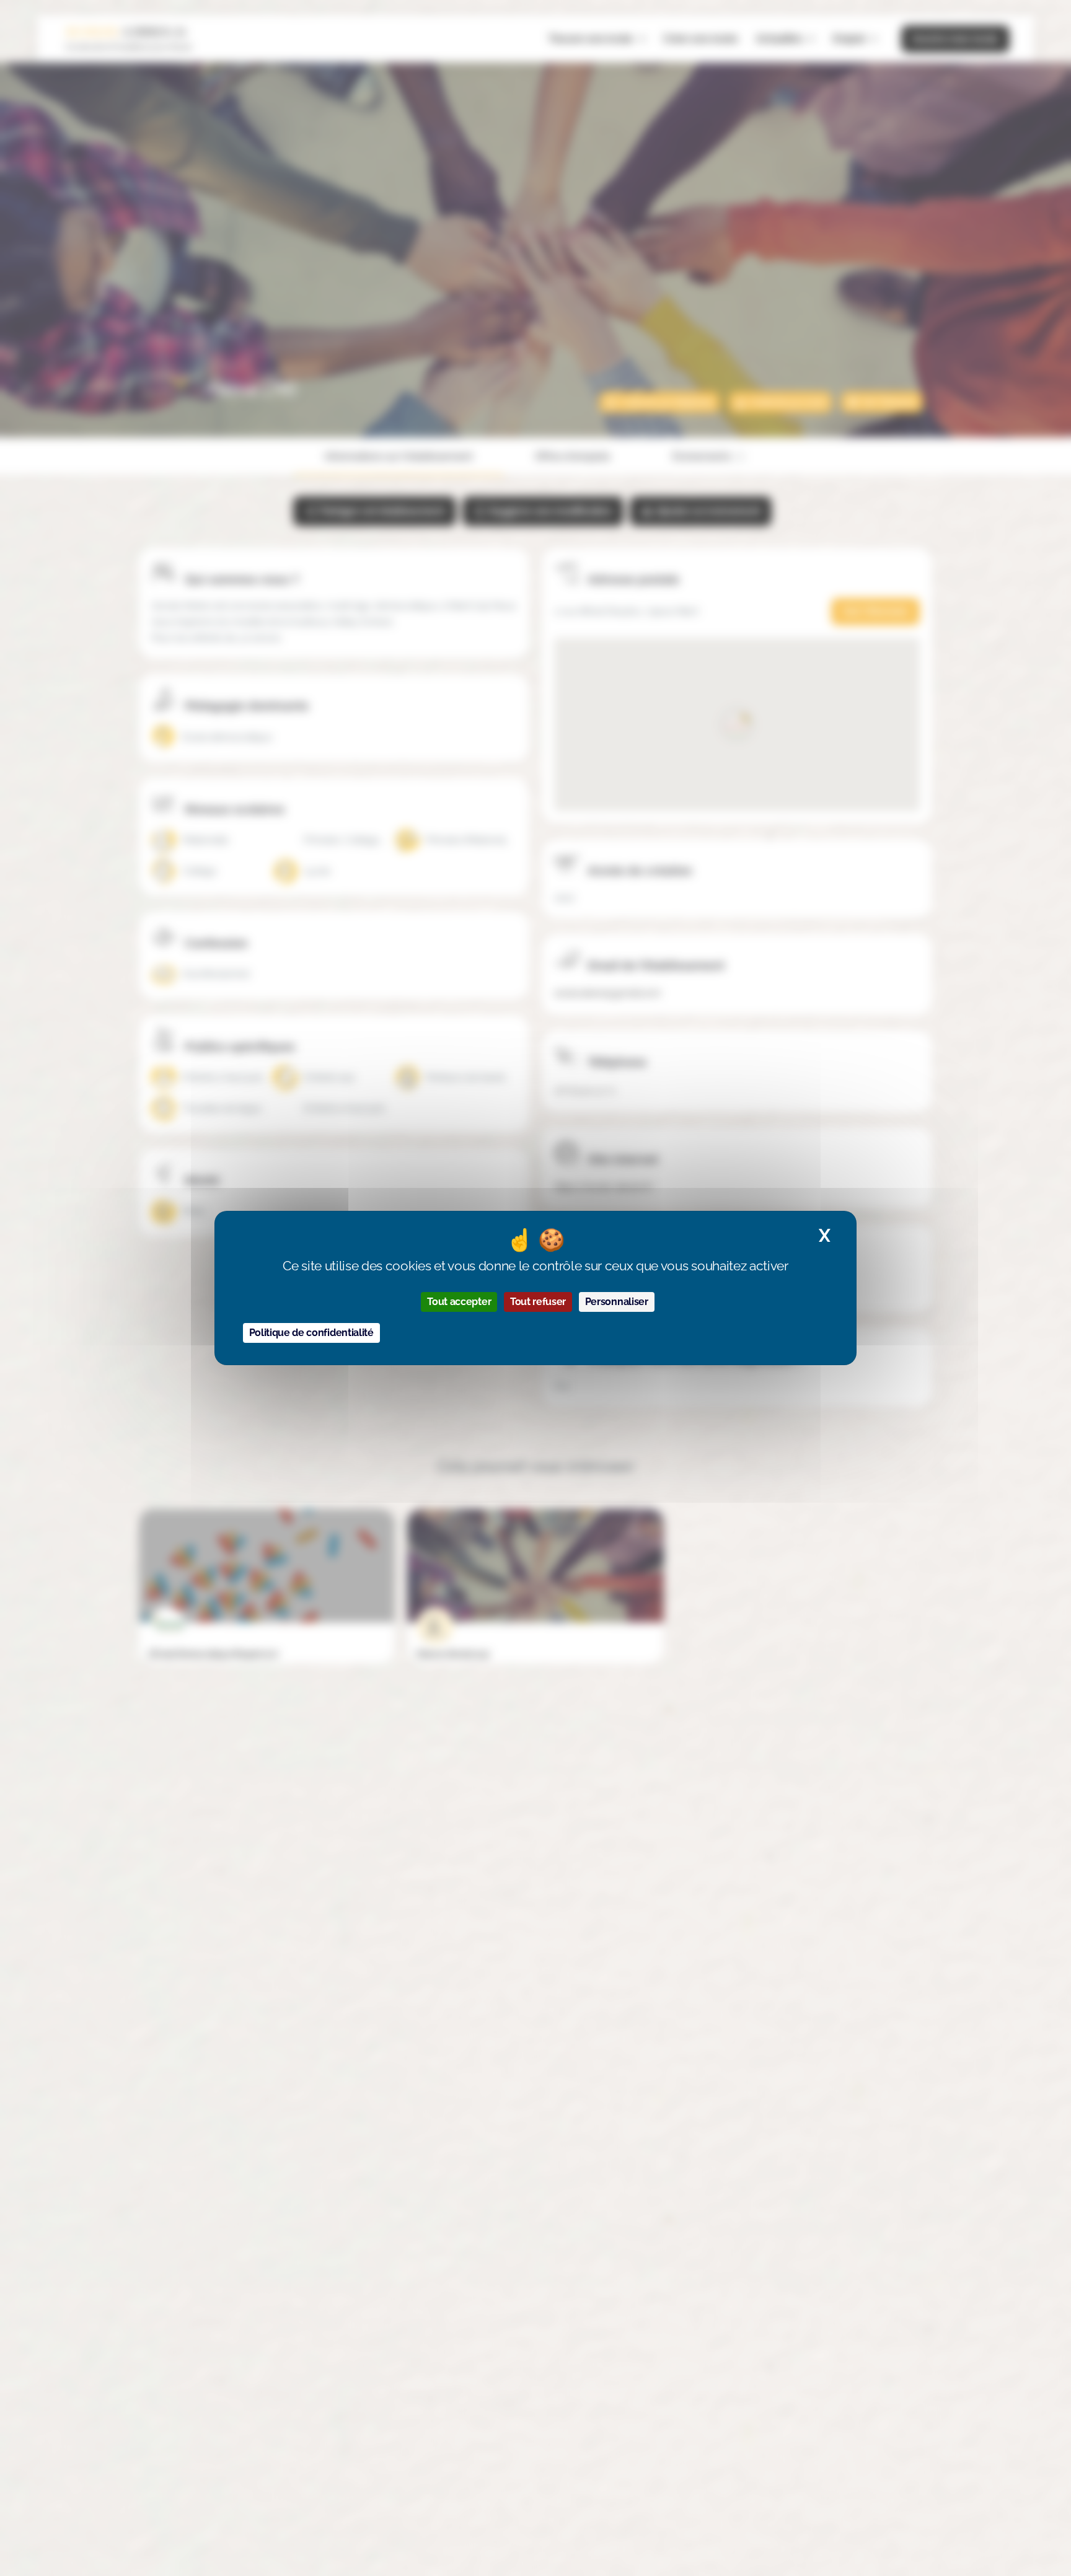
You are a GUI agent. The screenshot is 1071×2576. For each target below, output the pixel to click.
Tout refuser (538, 1302)
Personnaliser (617, 1302)
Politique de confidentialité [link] (311, 1333)
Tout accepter (459, 1302)
